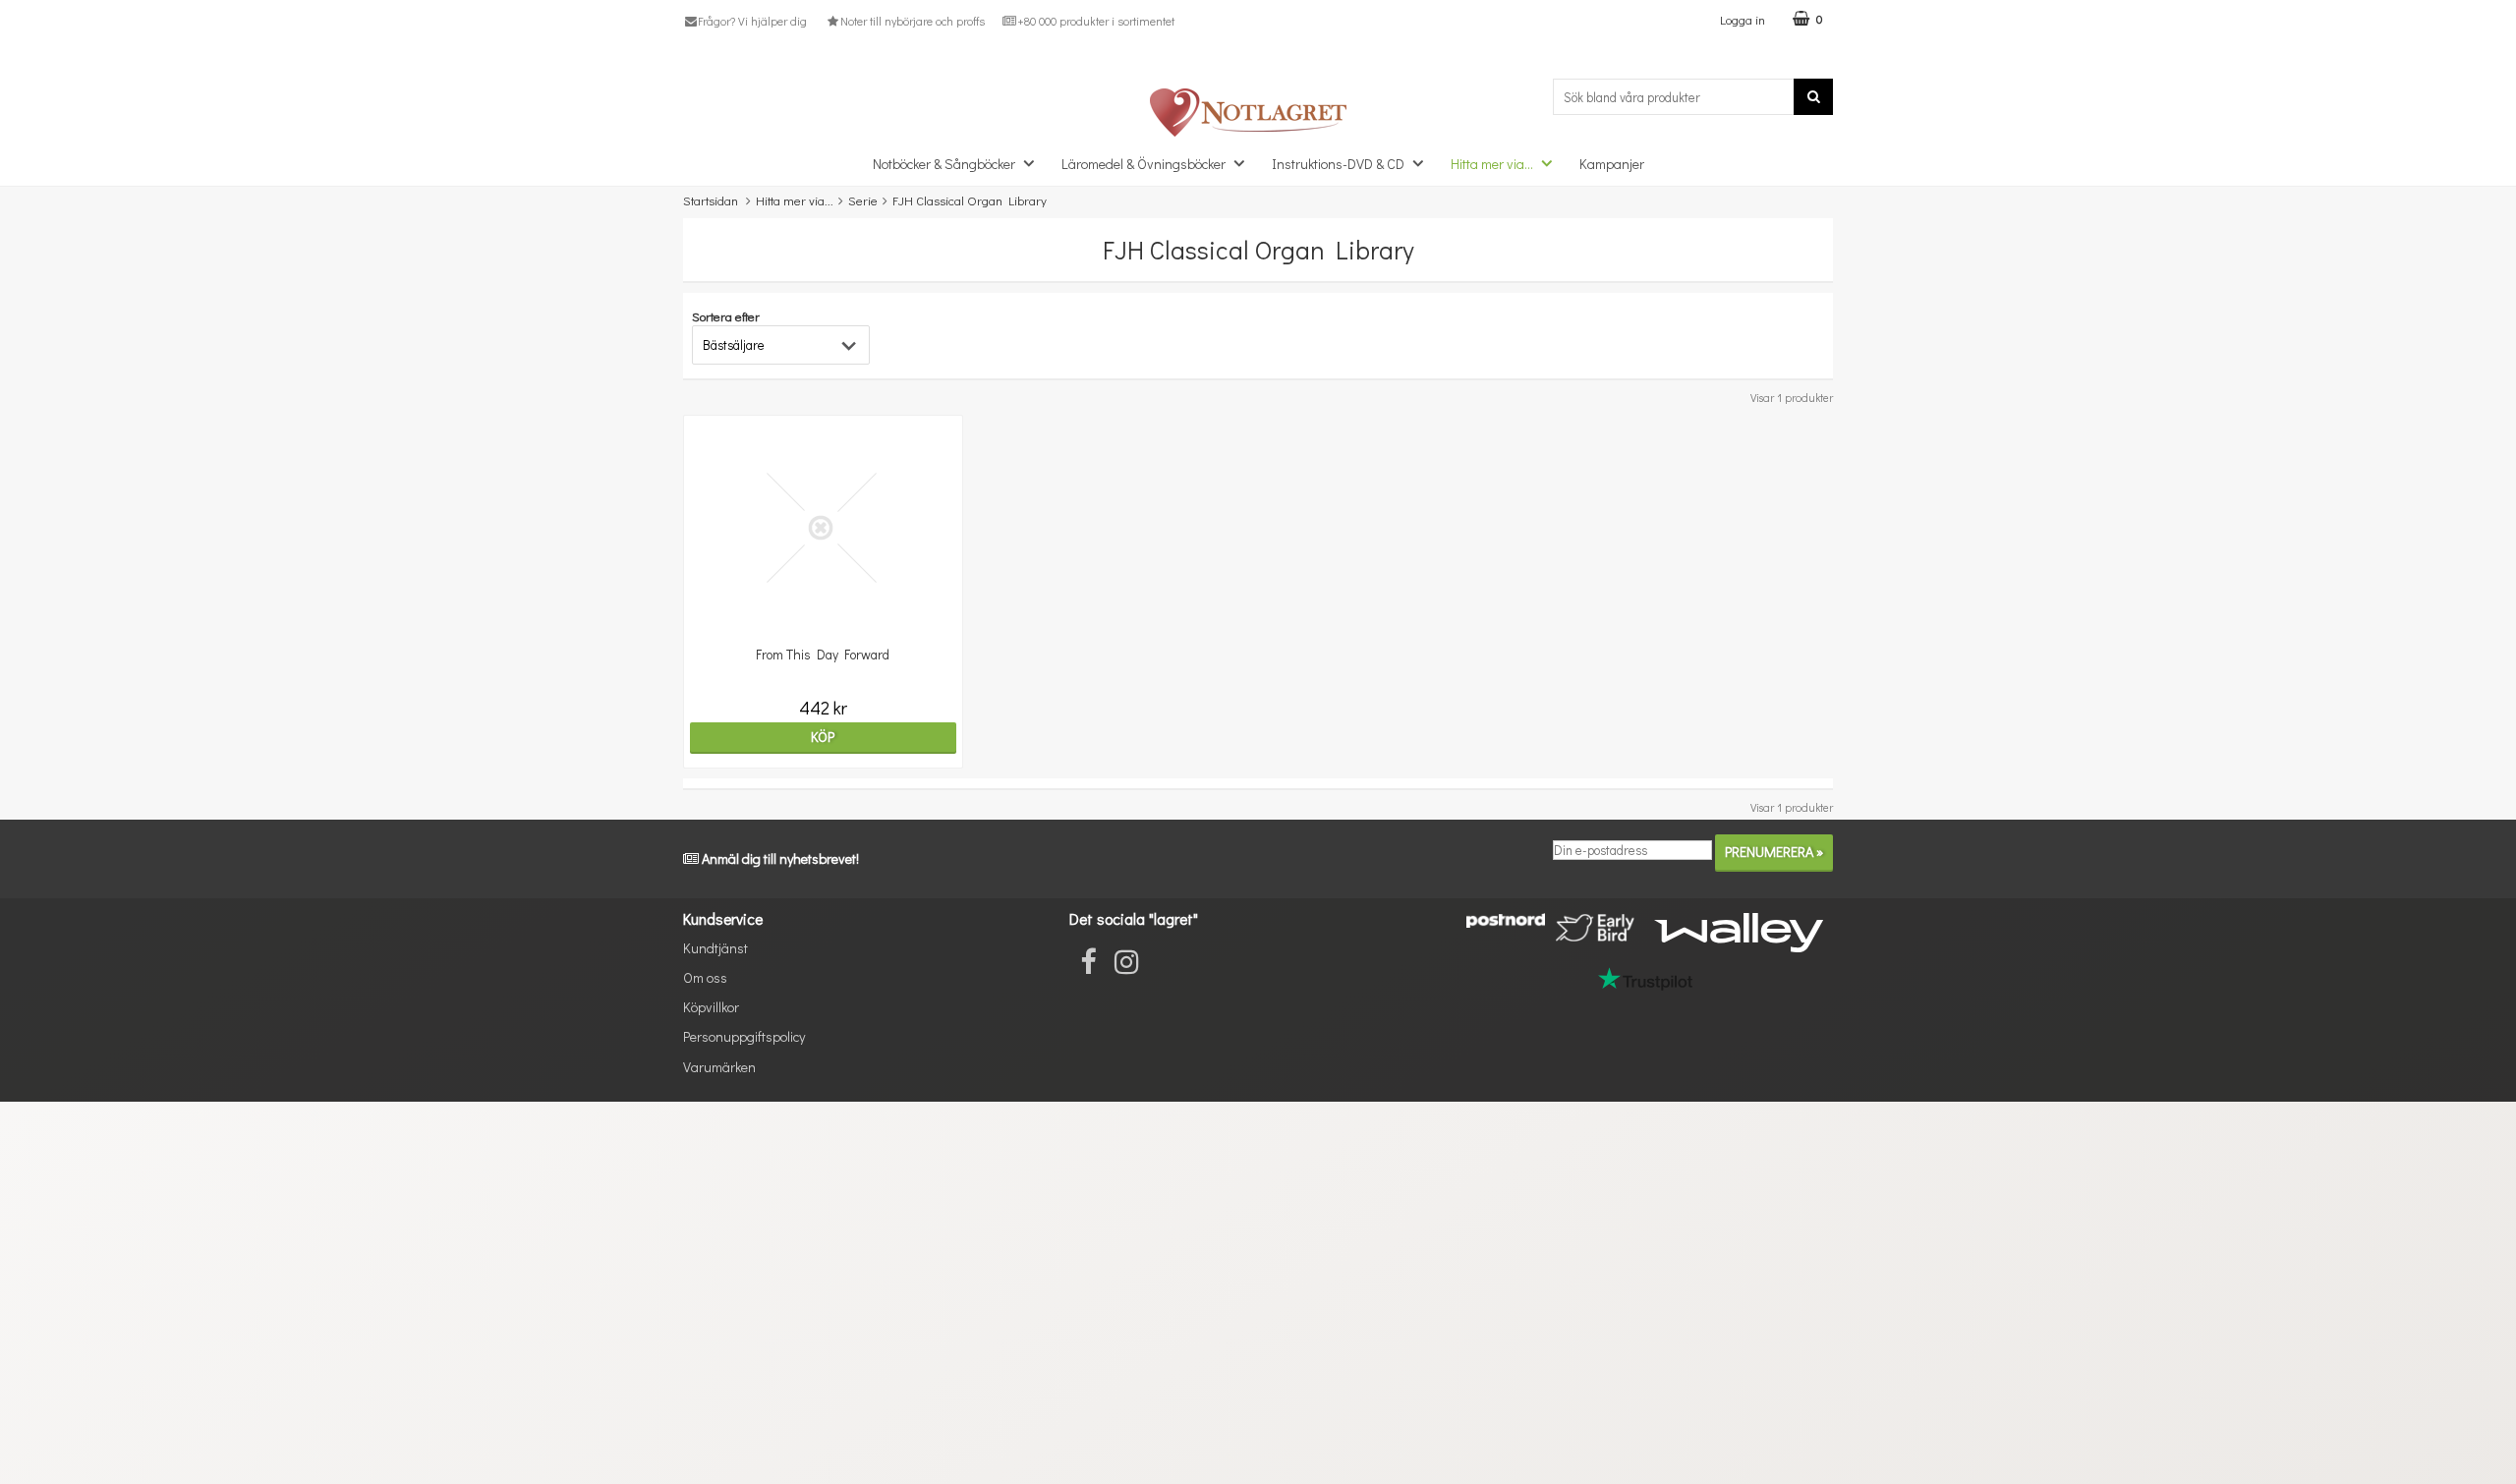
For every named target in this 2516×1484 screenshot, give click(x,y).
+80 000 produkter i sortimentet (1096, 21)
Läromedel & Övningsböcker (1144, 164)
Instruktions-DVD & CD (1338, 164)
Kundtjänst (715, 948)
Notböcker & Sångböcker (944, 164)
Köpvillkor (711, 1007)
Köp (823, 737)
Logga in (1743, 19)
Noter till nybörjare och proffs (912, 21)
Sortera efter (726, 316)
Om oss (705, 977)
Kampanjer (1612, 164)
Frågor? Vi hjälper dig (752, 21)
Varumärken (719, 1067)
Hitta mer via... (1492, 164)
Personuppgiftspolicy (744, 1036)
